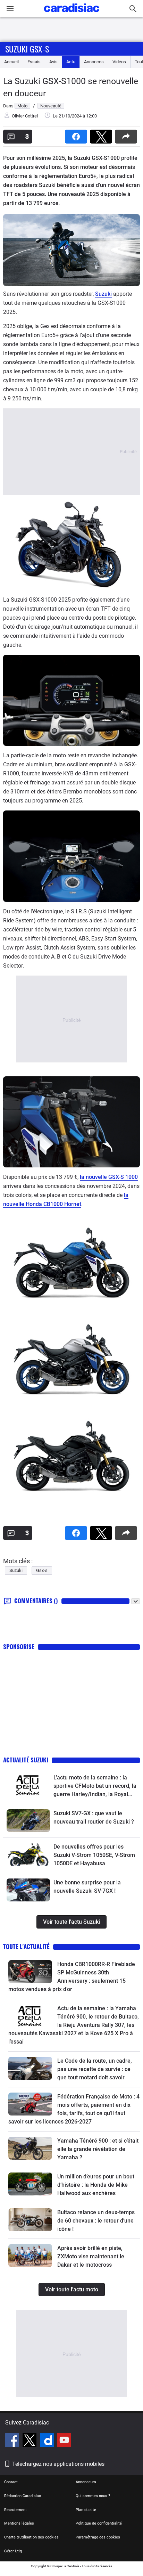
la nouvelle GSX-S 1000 (109, 1177)
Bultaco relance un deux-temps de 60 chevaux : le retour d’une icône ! (96, 2221)
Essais (34, 62)
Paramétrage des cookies (98, 2537)
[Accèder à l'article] (28, 1785)
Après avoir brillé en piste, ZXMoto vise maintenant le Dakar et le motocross (91, 2256)
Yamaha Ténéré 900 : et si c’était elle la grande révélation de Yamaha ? (98, 2149)
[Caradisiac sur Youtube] (64, 2441)
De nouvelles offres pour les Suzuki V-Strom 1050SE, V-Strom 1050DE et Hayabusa (94, 1855)
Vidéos (119, 62)
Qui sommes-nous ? (93, 2496)
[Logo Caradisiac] (72, 14)
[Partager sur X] (102, 134)
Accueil (11, 62)
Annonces (94, 62)
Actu (71, 62)
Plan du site (86, 2510)
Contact (11, 2482)
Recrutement (15, 2510)
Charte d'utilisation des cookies (31, 2537)
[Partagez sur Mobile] (127, 134)
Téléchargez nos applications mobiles (58, 2464)
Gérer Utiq (13, 2551)
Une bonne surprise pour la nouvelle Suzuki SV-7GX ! (87, 1887)
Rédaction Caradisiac (23, 2496)
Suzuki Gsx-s (27, 49)
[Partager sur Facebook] (77, 134)
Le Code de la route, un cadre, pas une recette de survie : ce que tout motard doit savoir (95, 2069)
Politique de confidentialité (99, 2523)
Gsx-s (42, 1570)
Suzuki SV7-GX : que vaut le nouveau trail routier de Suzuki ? (94, 1817)
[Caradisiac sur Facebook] (13, 2441)
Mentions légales (19, 2523)
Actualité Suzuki (26, 1760)
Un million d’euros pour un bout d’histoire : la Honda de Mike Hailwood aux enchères (96, 2185)
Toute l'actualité (26, 1946)
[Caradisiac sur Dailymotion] (48, 2441)
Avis (53, 62)
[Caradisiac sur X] (30, 2441)
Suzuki (103, 294)
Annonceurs (86, 2482)
